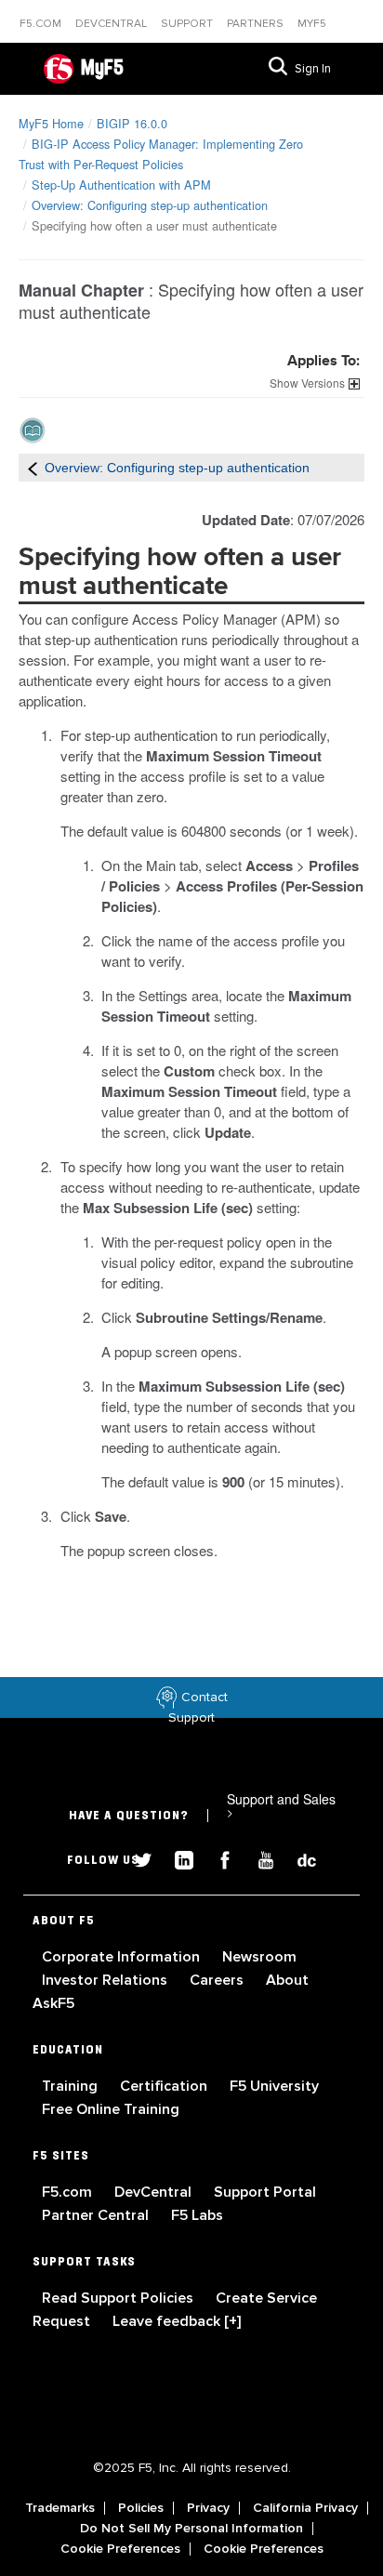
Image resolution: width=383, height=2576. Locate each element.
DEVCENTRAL (112, 24)
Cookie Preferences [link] (120, 2549)
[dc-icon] (297, 1858)
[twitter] (136, 1858)
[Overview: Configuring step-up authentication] (33, 468)
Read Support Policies (119, 2298)
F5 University (274, 2086)
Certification (165, 2086)
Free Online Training (111, 2109)
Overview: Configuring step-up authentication (150, 205)
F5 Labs (197, 2215)
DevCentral (155, 2192)
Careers (218, 1980)
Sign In (313, 69)
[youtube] (258, 1858)
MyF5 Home (51, 123)
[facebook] (218, 1858)
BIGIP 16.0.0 (132, 123)
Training (72, 2086)
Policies (141, 2508)
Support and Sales (281, 1805)
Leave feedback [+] (177, 2321)
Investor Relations (106, 1980)
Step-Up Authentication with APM (121, 185)
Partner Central (97, 2215)
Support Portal (265, 2192)
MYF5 (312, 24)
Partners (257, 24)
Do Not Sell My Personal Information (191, 2529)
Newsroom (259, 1957)
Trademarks (60, 2508)
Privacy (208, 2508)
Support (188, 24)
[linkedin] (177, 1858)
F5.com (42, 24)
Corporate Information (123, 1957)
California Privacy (305, 2508)
